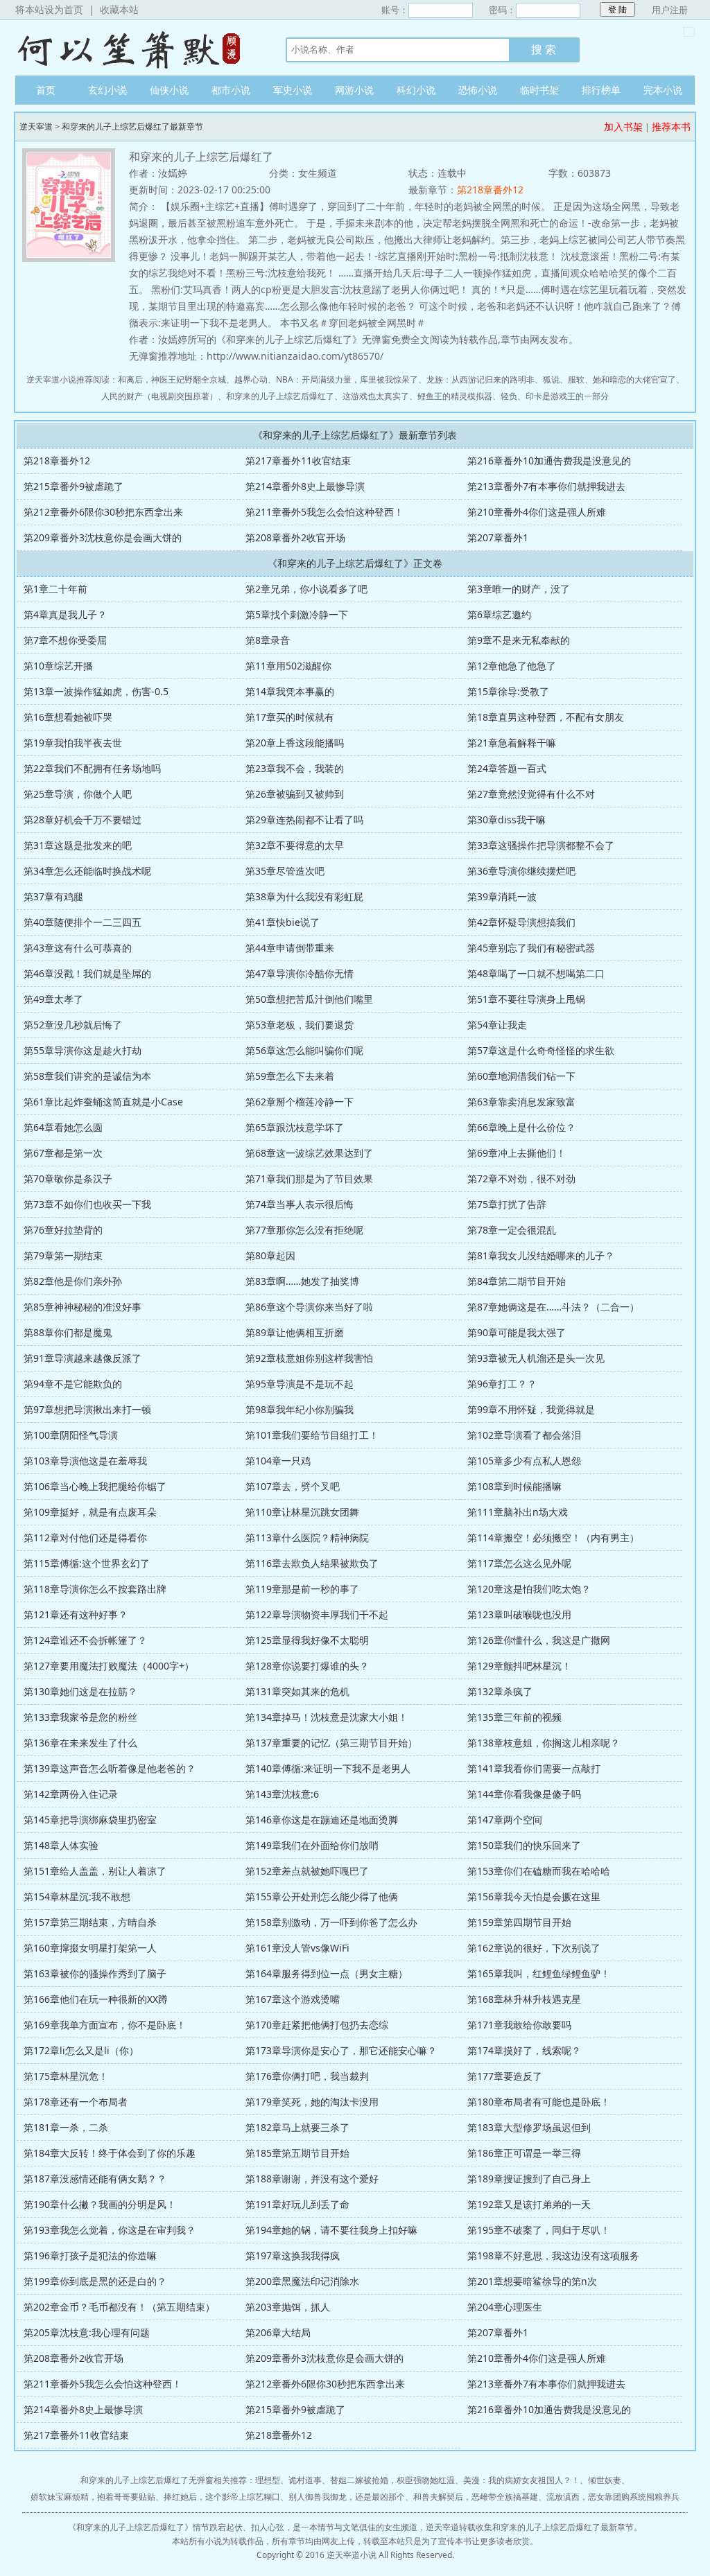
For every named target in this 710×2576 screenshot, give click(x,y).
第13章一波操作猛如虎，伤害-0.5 (96, 691)
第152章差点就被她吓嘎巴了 (307, 1871)
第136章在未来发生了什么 (80, 1743)
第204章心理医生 (505, 2307)
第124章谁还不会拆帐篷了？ (85, 1640)
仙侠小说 (169, 90)
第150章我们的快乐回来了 (524, 1845)
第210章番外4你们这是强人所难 (537, 512)
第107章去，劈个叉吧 (293, 1486)
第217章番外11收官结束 (298, 461)
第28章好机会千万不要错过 (83, 820)
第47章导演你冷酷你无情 (300, 973)
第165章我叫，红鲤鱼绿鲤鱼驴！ (539, 1973)
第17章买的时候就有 (290, 717)
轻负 (509, 396)
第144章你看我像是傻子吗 (524, 1794)
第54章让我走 (497, 1025)
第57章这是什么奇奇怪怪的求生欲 (541, 1050)
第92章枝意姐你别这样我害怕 (309, 1358)
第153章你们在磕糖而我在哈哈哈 (539, 1871)
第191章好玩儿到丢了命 (297, 2204)
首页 (46, 90)
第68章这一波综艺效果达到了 (309, 1153)
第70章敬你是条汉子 (68, 1179)
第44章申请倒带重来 (290, 948)
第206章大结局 (278, 2332)
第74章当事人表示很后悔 (300, 1204)
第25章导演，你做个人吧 (78, 794)
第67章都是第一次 (63, 1153)
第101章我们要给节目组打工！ (312, 1435)
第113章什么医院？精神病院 (307, 1537)
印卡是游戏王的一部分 (567, 396)
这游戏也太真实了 (376, 396)
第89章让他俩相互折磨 (295, 1332)
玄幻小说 (107, 90)
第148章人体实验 (61, 1845)
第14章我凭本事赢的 (290, 691)
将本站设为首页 (49, 9)
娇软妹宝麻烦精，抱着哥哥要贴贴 (93, 2497)
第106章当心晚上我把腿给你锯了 (95, 1486)
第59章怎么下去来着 (290, 1076)
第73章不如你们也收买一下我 (87, 1204)
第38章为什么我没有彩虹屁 (304, 896)
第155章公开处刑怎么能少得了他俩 (322, 1896)
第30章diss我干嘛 (506, 820)
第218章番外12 (490, 190)
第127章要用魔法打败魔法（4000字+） (109, 1666)
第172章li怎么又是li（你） (81, 2050)
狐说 (551, 379)
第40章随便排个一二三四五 (83, 922)
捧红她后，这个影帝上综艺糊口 (222, 2497)
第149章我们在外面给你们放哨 (312, 1845)
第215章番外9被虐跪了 (73, 486)
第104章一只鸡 (278, 1461)
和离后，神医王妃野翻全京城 (172, 379)
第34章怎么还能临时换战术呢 (87, 871)
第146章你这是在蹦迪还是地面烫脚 (322, 1820)
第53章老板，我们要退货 (300, 1025)
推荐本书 (671, 126)
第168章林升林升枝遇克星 (524, 1999)
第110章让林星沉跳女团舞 (302, 1512)
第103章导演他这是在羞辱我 (85, 1461)
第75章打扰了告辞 (507, 1204)
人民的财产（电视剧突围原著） (159, 396)
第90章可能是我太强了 (517, 1332)
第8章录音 (268, 640)
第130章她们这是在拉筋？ (80, 1691)
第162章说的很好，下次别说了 (534, 1948)
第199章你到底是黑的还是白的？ (95, 2281)
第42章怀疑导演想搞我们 (521, 922)
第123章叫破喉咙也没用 (519, 1614)
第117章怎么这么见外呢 (519, 1563)
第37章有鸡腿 (53, 896)
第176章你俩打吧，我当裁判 (307, 2076)
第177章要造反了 (505, 2076)
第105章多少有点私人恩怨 (524, 1461)
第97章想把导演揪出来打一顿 (87, 1409)
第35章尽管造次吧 (285, 871)
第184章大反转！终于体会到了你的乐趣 (110, 2153)
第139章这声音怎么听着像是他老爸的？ (110, 1768)
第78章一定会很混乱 (512, 1230)
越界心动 (251, 379)
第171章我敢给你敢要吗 (519, 2025)
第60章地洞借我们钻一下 (521, 1076)
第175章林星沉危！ (66, 2076)
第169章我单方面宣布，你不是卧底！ (105, 2025)
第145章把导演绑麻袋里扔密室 (90, 1820)
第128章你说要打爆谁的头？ (307, 1666)
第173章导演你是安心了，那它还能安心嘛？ (341, 2050)
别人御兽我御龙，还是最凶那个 (347, 2497)
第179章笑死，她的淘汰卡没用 (312, 2102)
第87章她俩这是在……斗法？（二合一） (553, 1307)
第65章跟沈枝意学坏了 (295, 1127)
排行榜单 (601, 90)
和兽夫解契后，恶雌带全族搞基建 (476, 2497)
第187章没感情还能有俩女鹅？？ (95, 2179)
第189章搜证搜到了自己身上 (529, 2179)
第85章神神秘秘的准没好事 (83, 1307)
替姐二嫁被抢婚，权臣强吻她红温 (392, 2480)
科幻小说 (416, 90)
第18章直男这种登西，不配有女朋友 (546, 717)
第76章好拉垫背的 (63, 1230)
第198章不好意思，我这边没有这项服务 (553, 2255)
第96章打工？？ (502, 1384)
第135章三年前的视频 (514, 1717)
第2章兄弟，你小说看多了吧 (306, 589)
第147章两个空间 (505, 1820)
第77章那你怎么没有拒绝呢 (304, 1230)
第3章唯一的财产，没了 (519, 589)
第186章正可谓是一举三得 (524, 2153)
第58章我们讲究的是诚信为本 (87, 1076)
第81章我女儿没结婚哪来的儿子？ (541, 1255)
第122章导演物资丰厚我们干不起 (317, 1614)
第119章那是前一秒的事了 (302, 1589)
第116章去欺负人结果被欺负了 (312, 1563)
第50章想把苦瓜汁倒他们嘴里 (309, 999)
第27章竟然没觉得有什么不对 (531, 794)
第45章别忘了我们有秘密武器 (531, 948)
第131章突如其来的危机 (297, 1691)
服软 (576, 379)
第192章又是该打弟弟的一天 (529, 2204)
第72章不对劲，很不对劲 (521, 1179)
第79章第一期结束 (63, 1255)
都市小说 (231, 90)
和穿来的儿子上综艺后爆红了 (280, 396)
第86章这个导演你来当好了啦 (309, 1307)
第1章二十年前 (55, 589)
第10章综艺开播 (58, 666)
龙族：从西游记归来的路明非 (480, 379)
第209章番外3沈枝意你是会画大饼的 (103, 537)
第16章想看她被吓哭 (68, 717)
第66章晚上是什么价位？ (521, 1127)
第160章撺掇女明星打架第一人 (90, 1948)
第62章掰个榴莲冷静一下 (300, 1102)
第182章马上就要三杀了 (297, 2127)
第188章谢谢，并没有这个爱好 (312, 2179)
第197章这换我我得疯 (293, 2255)
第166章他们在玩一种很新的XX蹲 (96, 1999)
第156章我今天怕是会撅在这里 (534, 1896)
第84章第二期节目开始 (517, 1281)
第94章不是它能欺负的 (73, 1384)
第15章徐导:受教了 (508, 691)
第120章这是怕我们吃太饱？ (529, 1589)
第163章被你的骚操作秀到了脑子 (95, 1973)
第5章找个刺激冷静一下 (297, 614)
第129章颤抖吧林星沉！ (519, 1666)
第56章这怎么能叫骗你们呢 (304, 1050)
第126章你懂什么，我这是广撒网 (539, 1640)
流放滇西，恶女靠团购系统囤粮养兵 (613, 2497)
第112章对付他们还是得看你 (85, 1537)
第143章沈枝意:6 (282, 1794)
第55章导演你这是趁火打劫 (83, 1050)
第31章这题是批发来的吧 (78, 845)
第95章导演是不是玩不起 (300, 1384)
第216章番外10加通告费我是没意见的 (549, 461)
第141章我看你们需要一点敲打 (534, 1768)
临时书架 (539, 90)
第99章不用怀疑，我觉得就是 (531, 1409)
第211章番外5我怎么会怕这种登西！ (324, 512)
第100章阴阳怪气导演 (71, 1435)
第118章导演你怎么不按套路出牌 (95, 1589)
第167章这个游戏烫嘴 (293, 1999)
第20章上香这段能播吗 (295, 743)
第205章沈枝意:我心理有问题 (87, 2332)
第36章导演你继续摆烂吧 (521, 871)
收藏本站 (119, 9)
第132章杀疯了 (500, 1691)
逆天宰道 (137, 48)
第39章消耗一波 (502, 896)
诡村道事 (305, 2480)
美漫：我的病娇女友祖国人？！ (521, 2480)
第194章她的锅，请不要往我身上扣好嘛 (331, 2230)
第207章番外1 (498, 537)
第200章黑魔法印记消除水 (302, 2281)
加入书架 (623, 126)
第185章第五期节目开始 (297, 2153)
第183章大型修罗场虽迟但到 (529, 2127)
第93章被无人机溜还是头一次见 (536, 1358)
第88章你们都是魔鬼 (68, 1332)
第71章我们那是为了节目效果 (309, 1179)
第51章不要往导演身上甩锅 (526, 999)
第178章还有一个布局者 (76, 2102)
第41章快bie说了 (283, 922)
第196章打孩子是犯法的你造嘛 (90, 2255)
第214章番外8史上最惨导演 (305, 486)
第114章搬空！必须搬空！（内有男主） (553, 1537)
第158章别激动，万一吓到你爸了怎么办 (331, 1922)
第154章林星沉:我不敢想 (77, 1896)
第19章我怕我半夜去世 (73, 743)
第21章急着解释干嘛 (512, 743)
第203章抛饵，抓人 (288, 2307)
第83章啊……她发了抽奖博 (302, 1281)
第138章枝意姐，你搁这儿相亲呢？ (544, 1743)
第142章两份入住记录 (71, 1794)
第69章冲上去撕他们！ (517, 1153)
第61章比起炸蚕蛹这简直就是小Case (103, 1102)
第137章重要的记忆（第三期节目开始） (331, 1743)
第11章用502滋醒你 (288, 666)
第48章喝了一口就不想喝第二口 (536, 973)
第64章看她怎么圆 (63, 1127)
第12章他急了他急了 (512, 666)
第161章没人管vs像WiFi (297, 1948)
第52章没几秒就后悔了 (73, 1025)
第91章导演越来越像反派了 (83, 1358)
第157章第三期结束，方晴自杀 (90, 1922)
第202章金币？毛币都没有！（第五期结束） (119, 2307)
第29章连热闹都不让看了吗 (304, 820)
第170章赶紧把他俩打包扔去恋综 (317, 2025)
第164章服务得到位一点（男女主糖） (327, 1973)
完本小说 (663, 90)
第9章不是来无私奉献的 (519, 640)
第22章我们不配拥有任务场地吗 (92, 768)
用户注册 (670, 10)
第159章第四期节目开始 (519, 1922)
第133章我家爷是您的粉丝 (80, 1717)
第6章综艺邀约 (499, 614)
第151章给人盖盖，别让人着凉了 (95, 1871)
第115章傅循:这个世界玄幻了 (87, 1563)
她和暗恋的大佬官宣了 (634, 379)
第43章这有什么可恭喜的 (78, 948)
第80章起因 (270, 1255)
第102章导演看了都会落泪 (524, 1435)
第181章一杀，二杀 (66, 2127)
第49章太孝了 (53, 999)
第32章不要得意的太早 (295, 845)
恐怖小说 (478, 90)
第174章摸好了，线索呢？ (524, 2050)
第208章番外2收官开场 (295, 537)
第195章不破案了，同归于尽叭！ (539, 2230)
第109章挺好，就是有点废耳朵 (90, 1512)
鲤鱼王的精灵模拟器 (455, 396)
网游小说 (354, 90)
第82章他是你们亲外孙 (73, 1281)
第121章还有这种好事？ (76, 1614)
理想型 (268, 2480)
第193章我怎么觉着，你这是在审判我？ (110, 2230)
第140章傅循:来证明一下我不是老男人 (328, 1768)
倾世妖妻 (605, 2480)
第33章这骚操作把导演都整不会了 (541, 845)
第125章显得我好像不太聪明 (307, 1640)
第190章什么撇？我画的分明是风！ (100, 2204)
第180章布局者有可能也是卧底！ (539, 2102)
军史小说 (293, 90)
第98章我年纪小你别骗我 (300, 1409)
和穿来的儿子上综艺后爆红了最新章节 (132, 126)
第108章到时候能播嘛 (514, 1486)
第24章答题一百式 (507, 768)
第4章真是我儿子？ (65, 614)
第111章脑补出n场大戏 (518, 1512)
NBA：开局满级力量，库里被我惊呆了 (347, 379)
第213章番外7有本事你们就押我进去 (546, 486)
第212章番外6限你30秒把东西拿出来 (103, 512)
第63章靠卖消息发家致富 (521, 1102)
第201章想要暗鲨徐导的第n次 (532, 2281)
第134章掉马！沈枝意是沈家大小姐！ (327, 1717)
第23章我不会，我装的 (295, 768)
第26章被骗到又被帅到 (295, 794)
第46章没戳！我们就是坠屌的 (87, 973)
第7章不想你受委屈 (65, 640)
